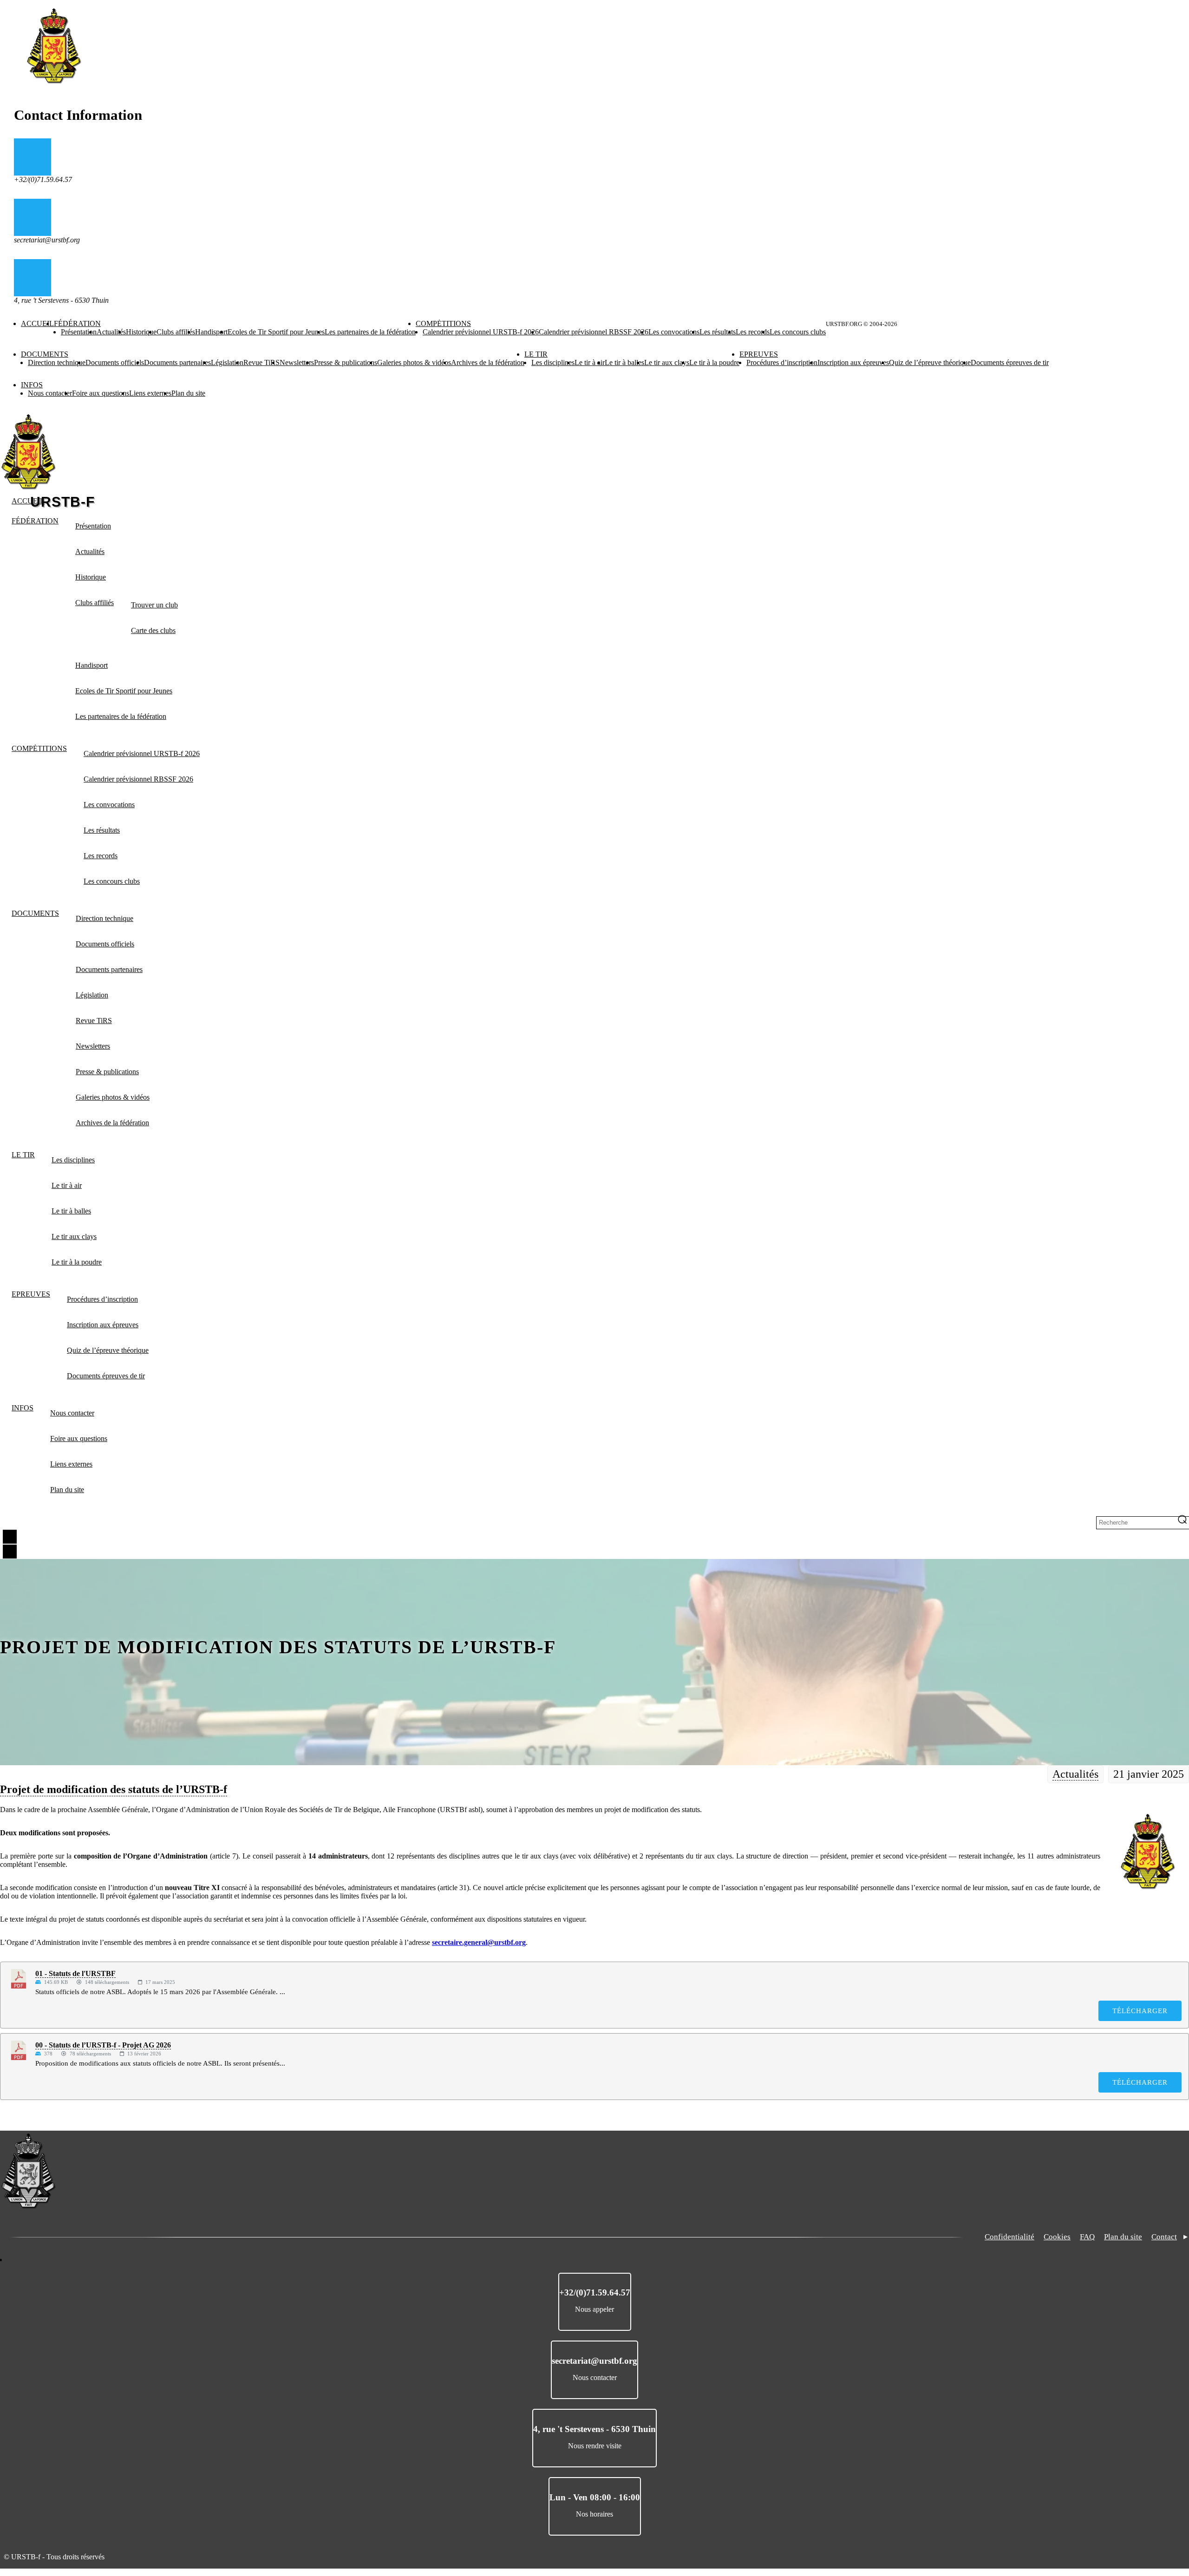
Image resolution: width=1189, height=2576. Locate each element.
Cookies (1057, 2237)
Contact (1164, 2237)
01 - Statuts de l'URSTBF (75, 1973)
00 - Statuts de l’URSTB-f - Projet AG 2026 (103, 2045)
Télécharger (1140, 2011)
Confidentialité (1009, 2237)
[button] (1148, 1852)
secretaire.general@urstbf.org (479, 1942)
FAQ (1087, 2237)
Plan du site (1123, 2237)
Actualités (1075, 1774)
